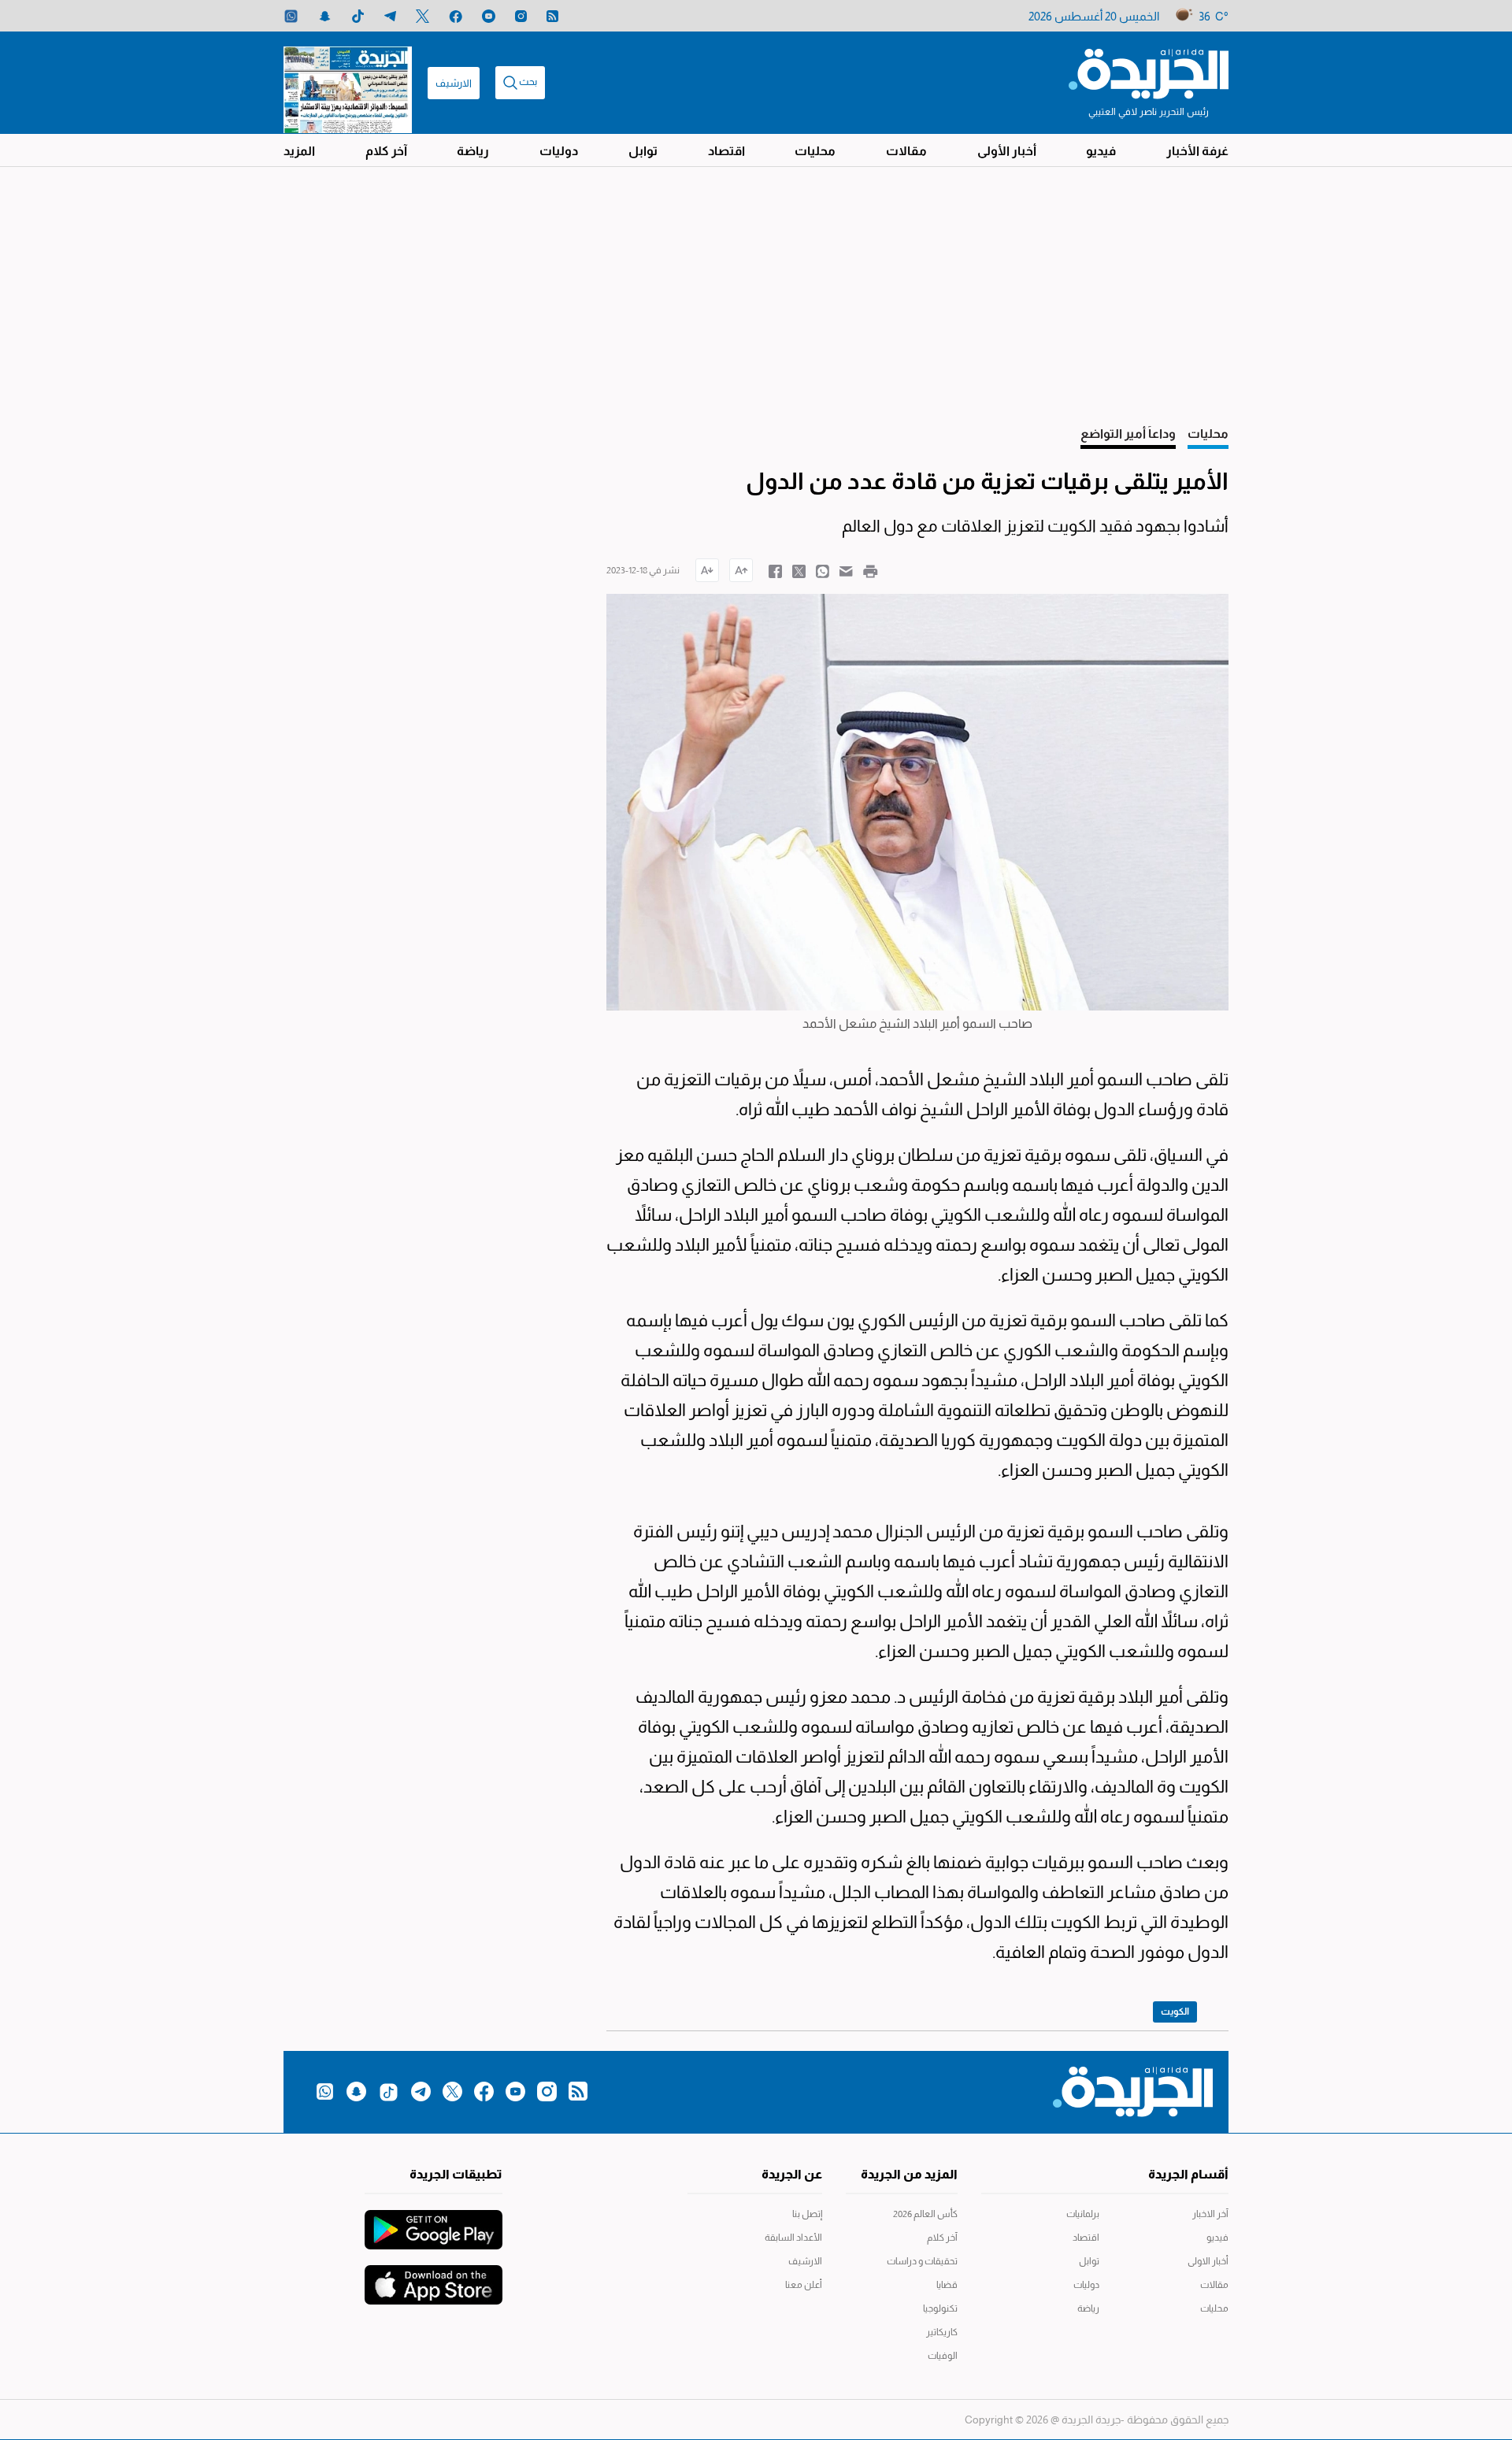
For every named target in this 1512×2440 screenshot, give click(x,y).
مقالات (906, 151)
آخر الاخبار (1210, 2214)
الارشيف (454, 83)
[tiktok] (358, 16)
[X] (422, 16)
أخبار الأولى (1007, 151)
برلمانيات (1083, 2214)
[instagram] (521, 16)
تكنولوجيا (940, 2308)
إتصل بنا (807, 2214)
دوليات (559, 151)
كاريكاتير (942, 2332)
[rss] (552, 16)
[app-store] (434, 2277)
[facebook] (456, 16)
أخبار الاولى (1208, 2261)
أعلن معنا (804, 2285)
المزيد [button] (299, 151)
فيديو (1101, 151)
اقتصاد (726, 151)
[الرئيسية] (1149, 72)
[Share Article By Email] (846, 570)
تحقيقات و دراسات (922, 2261)
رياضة (473, 151)
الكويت (1175, 2012)
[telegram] (390, 16)
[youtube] (489, 16)
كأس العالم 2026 (925, 2214)
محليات (815, 151)
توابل (643, 151)
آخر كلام (386, 151)
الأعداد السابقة (793, 2238)
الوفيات (943, 2356)
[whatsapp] (291, 16)
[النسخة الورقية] (348, 83)
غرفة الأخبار (1197, 151)
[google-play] (434, 2222)
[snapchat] (325, 16)
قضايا (947, 2285)
